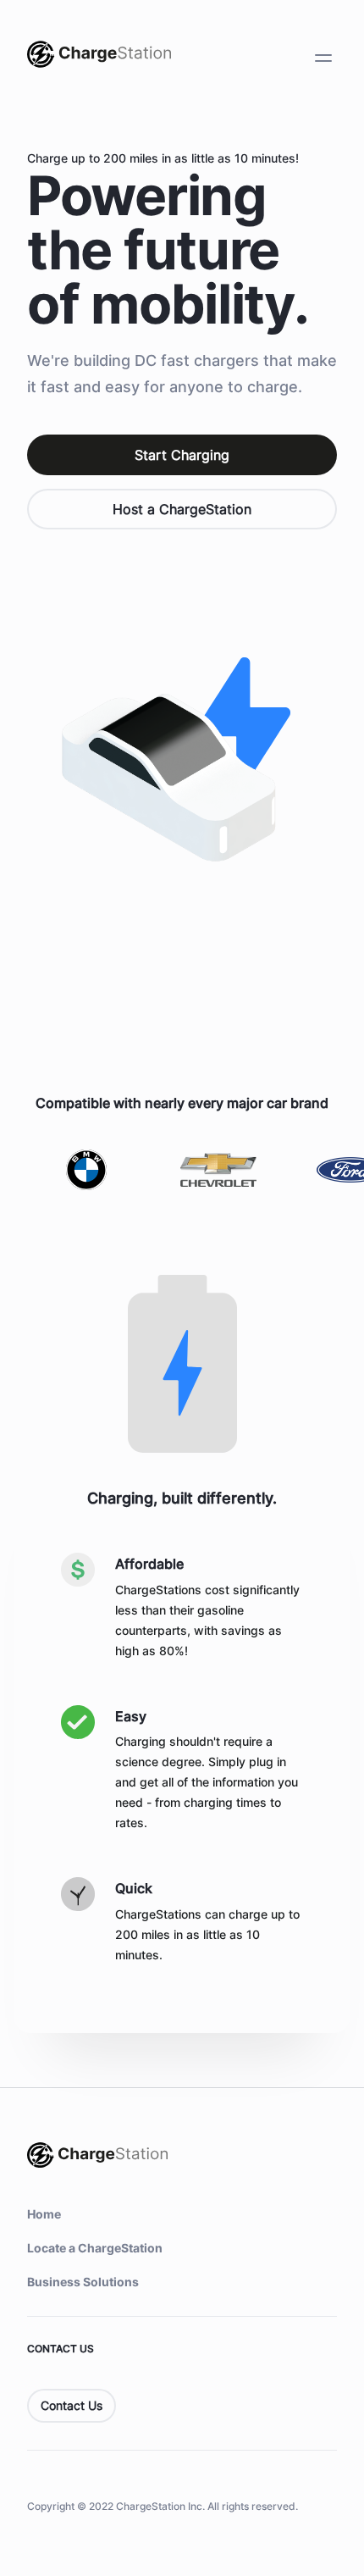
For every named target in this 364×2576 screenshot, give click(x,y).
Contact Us (72, 2405)
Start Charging (182, 455)
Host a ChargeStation (182, 509)
